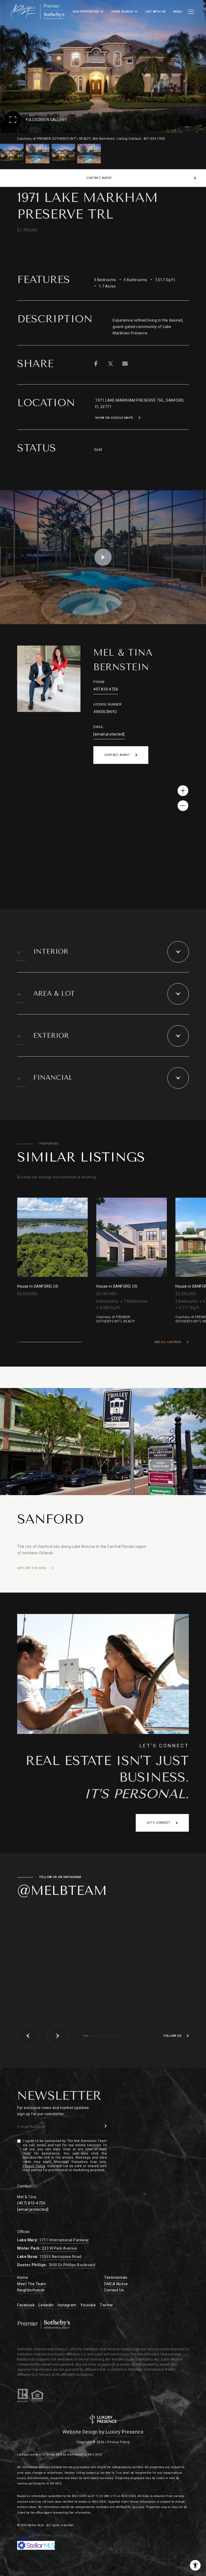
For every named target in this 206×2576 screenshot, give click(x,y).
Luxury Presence (125, 2432)
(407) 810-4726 (31, 2203)
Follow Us (172, 2036)
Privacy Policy (34, 2166)
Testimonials (116, 2277)
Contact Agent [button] (117, 755)
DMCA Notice (116, 2284)
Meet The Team (32, 2284)
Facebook (26, 2305)
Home (23, 2277)
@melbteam (62, 1891)
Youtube (88, 2305)
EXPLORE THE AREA (32, 1568)
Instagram (67, 2305)
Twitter (106, 2305)
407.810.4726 (106, 689)
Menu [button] (178, 12)
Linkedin (46, 2305)
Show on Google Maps (114, 418)
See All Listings (168, 1342)
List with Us (156, 12)
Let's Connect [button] (159, 1823)
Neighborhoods (31, 2290)
